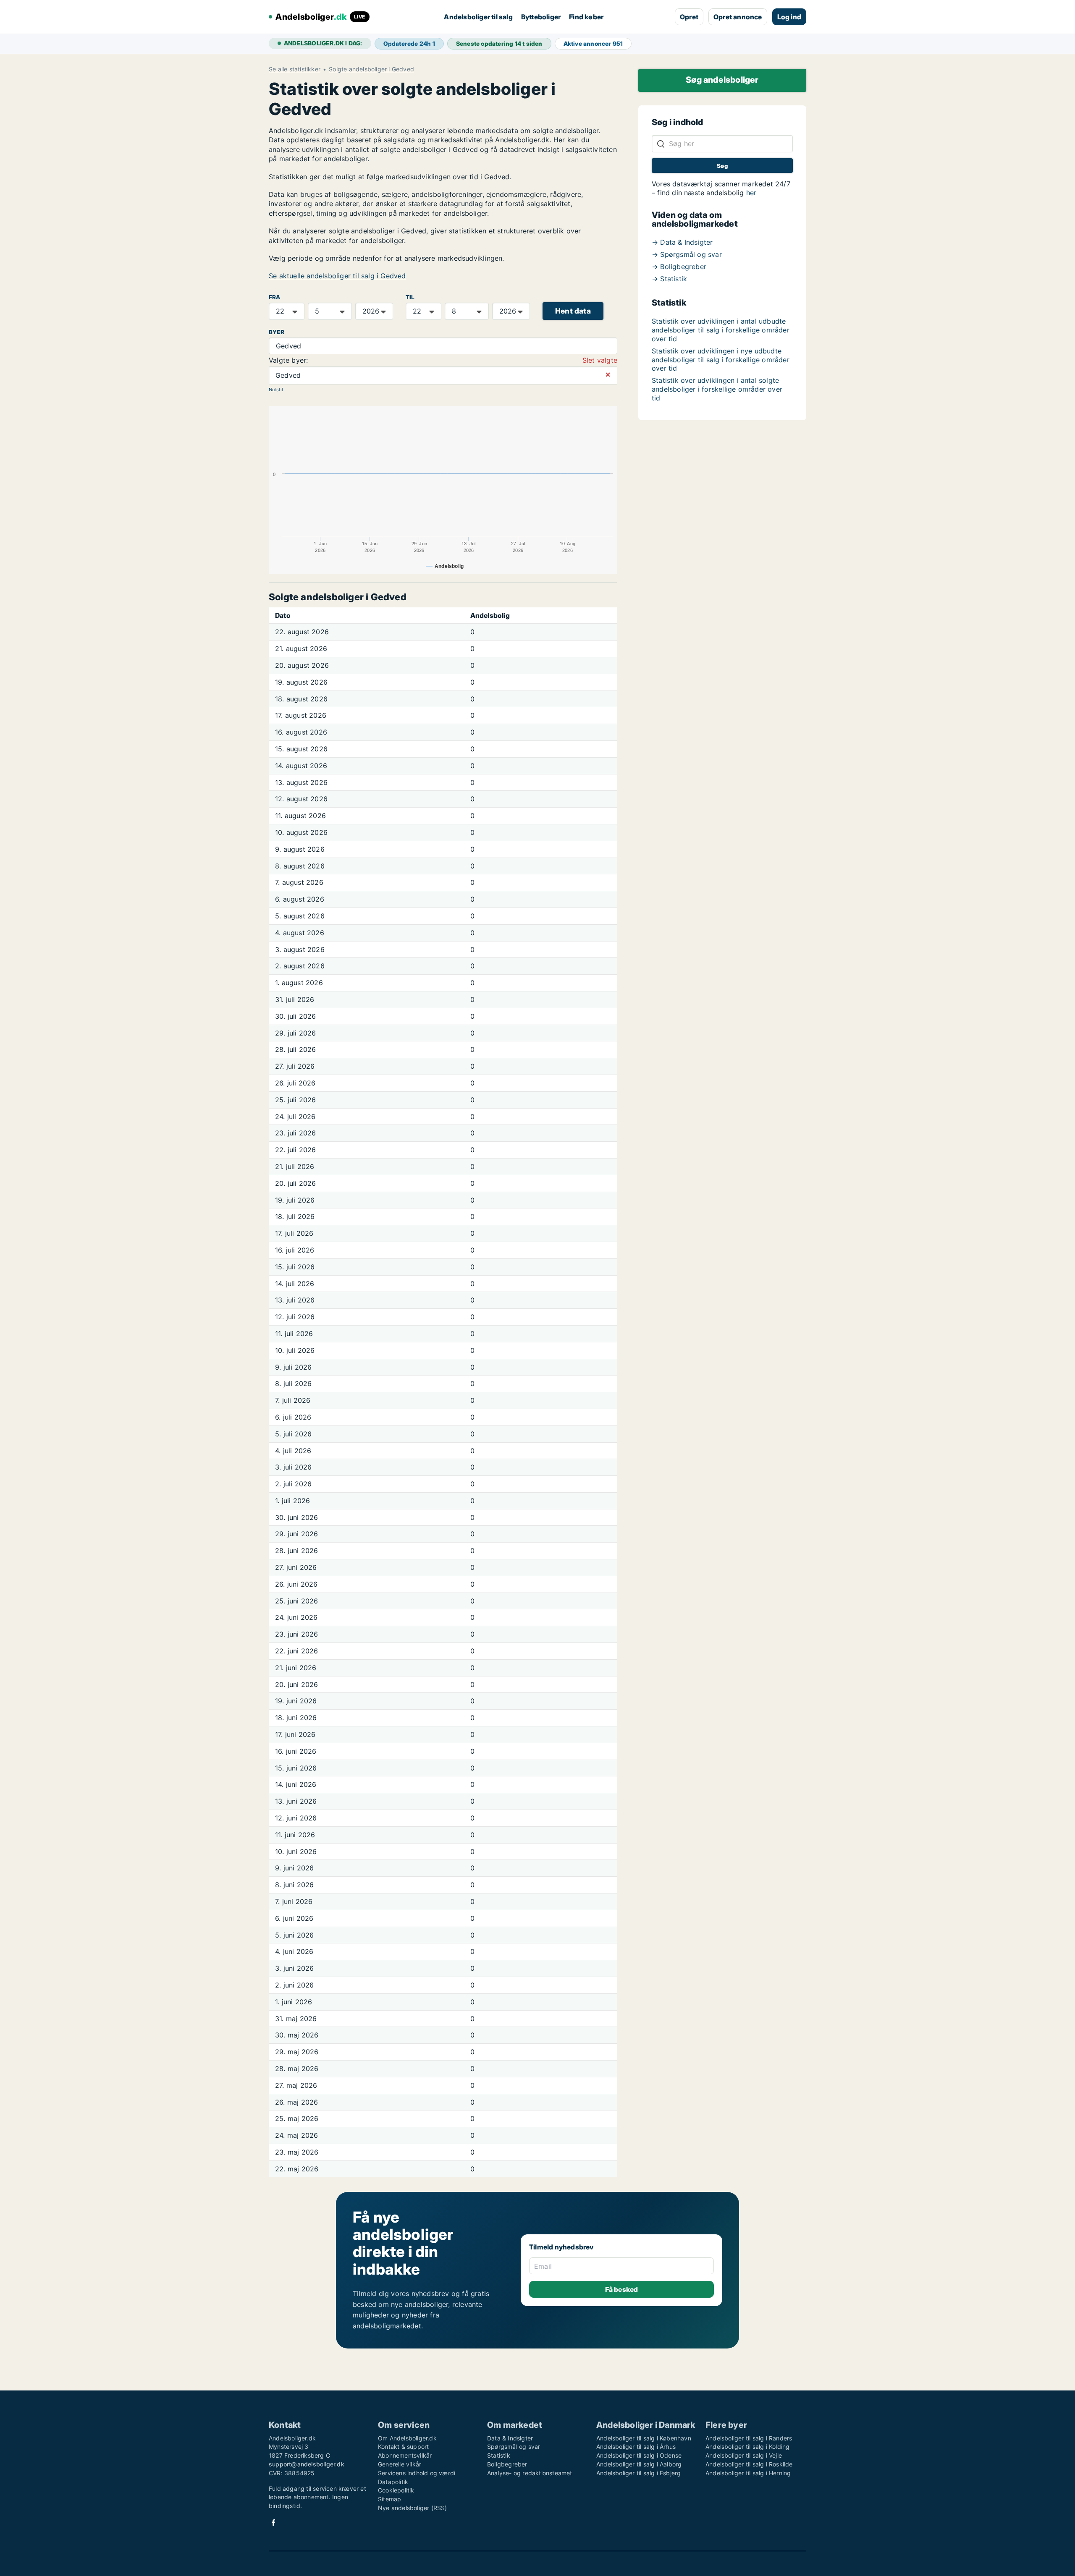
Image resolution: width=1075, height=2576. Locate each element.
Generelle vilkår (400, 2464)
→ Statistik (669, 279)
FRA (275, 297)
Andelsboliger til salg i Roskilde (749, 2464)
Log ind (789, 17)
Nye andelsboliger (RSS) (413, 2508)
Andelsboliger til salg (478, 17)
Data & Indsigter (510, 2438)
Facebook (273, 2522)
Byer (277, 332)
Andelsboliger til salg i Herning (748, 2473)
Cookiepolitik (396, 2490)
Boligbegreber (507, 2464)
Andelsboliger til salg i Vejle (744, 2455)
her (751, 193)
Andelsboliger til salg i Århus (636, 2447)
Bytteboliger (541, 17)
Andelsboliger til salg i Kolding (747, 2447)
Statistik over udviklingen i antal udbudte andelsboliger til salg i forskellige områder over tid (721, 330)
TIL (410, 297)
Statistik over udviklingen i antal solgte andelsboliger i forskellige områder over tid (717, 389)
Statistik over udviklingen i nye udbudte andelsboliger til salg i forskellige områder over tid (721, 360)
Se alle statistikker (295, 69)
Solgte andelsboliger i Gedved (371, 69)
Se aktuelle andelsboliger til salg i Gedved (337, 276)
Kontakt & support (403, 2447)
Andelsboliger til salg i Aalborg (639, 2464)
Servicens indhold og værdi (417, 2473)
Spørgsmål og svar (514, 2447)
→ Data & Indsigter (682, 242)
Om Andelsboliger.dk (407, 2438)
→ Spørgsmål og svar (687, 254)
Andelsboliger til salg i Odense (639, 2455)
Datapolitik (393, 2482)
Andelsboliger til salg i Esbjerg (638, 2473)
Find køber (586, 17)
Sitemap (389, 2499)
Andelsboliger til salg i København (644, 2438)
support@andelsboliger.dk (307, 2464)
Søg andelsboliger (722, 80)
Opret (689, 17)
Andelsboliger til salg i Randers (749, 2438)
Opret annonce (738, 17)
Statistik (499, 2455)
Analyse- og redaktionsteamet (530, 2473)
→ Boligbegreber (679, 267)
